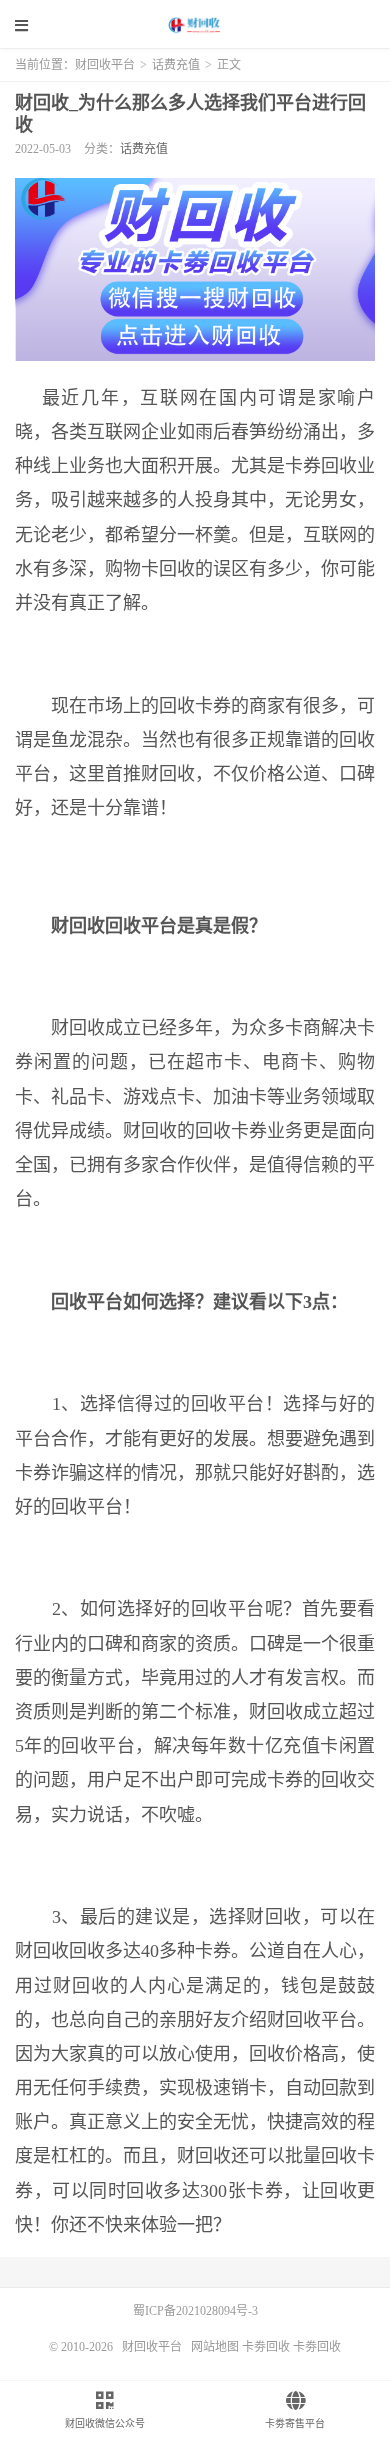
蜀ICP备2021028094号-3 (195, 2311)
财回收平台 (195, 25)
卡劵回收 (266, 2347)
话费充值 (176, 65)
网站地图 (215, 2347)
